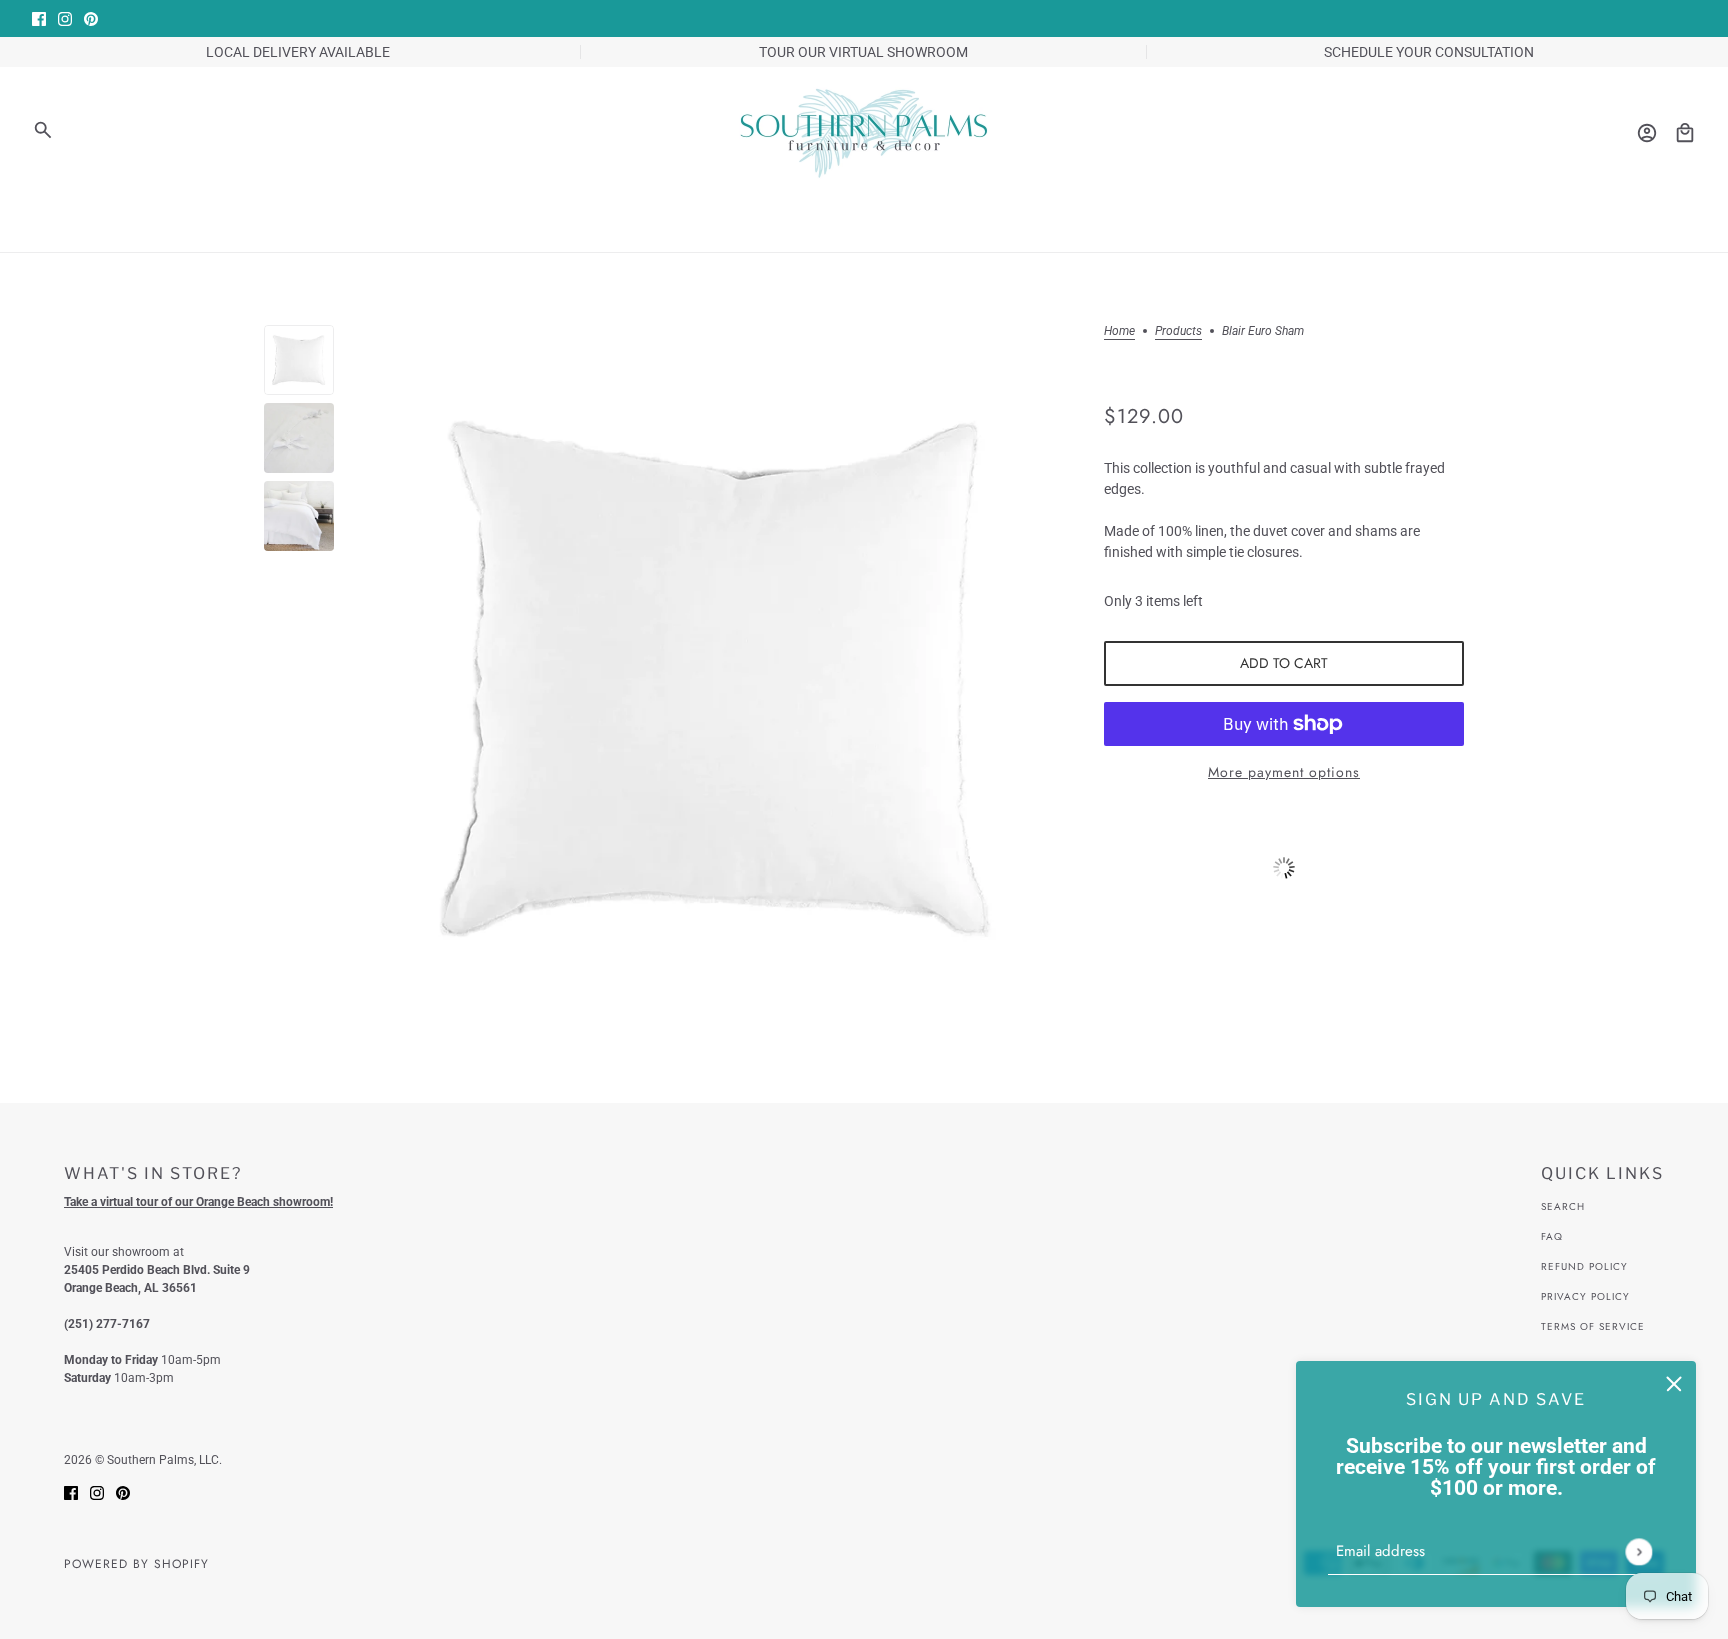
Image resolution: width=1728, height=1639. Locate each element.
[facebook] (39, 18)
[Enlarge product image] (719, 678)
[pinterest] (91, 18)
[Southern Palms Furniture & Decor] (864, 133)
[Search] (43, 130)
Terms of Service (1593, 1326)
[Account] (1647, 133)
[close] (1674, 1383)
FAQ (1552, 1236)
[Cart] (1685, 133)
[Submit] (1638, 1551)
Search (1563, 1206)
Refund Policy (1584, 1266)
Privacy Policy (1585, 1296)
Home (1119, 331)
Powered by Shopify (136, 1564)
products (1178, 331)
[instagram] (65, 18)
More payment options (1284, 772)
